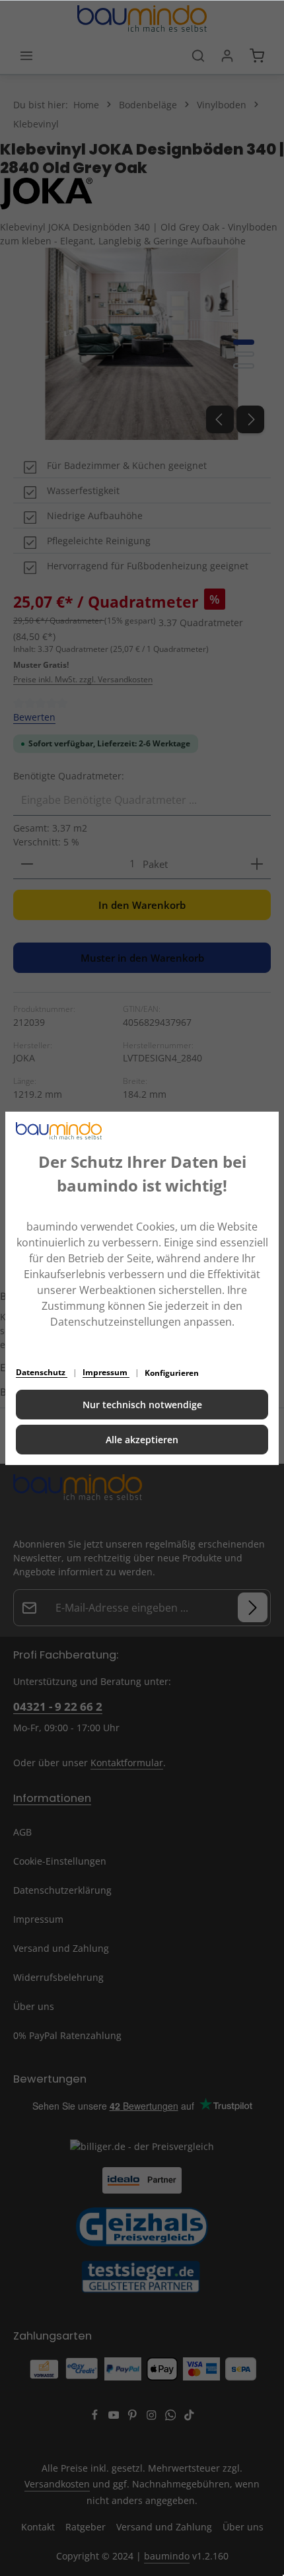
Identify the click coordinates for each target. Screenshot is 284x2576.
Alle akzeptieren (142, 1440)
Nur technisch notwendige (142, 1405)
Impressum (106, 1372)
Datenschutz (42, 1372)
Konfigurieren (172, 1373)
